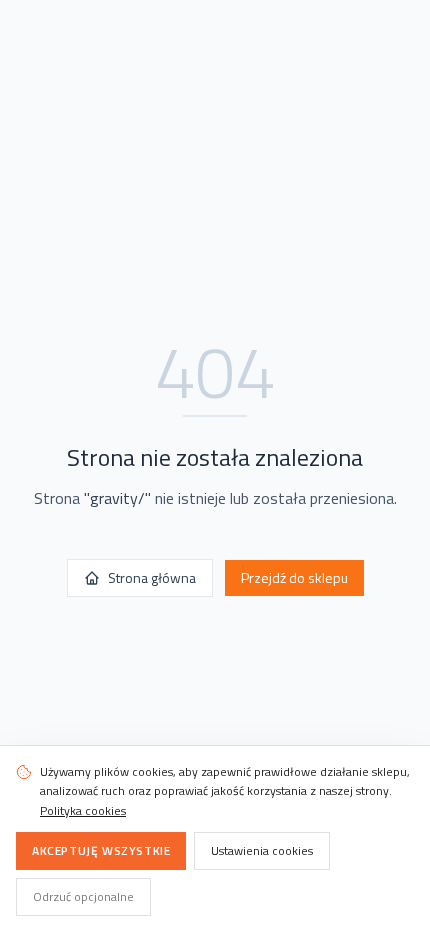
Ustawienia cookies (262, 850)
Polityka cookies (83, 810)
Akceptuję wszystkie (101, 850)
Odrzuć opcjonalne (83, 896)
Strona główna (152, 577)
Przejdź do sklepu (294, 577)
